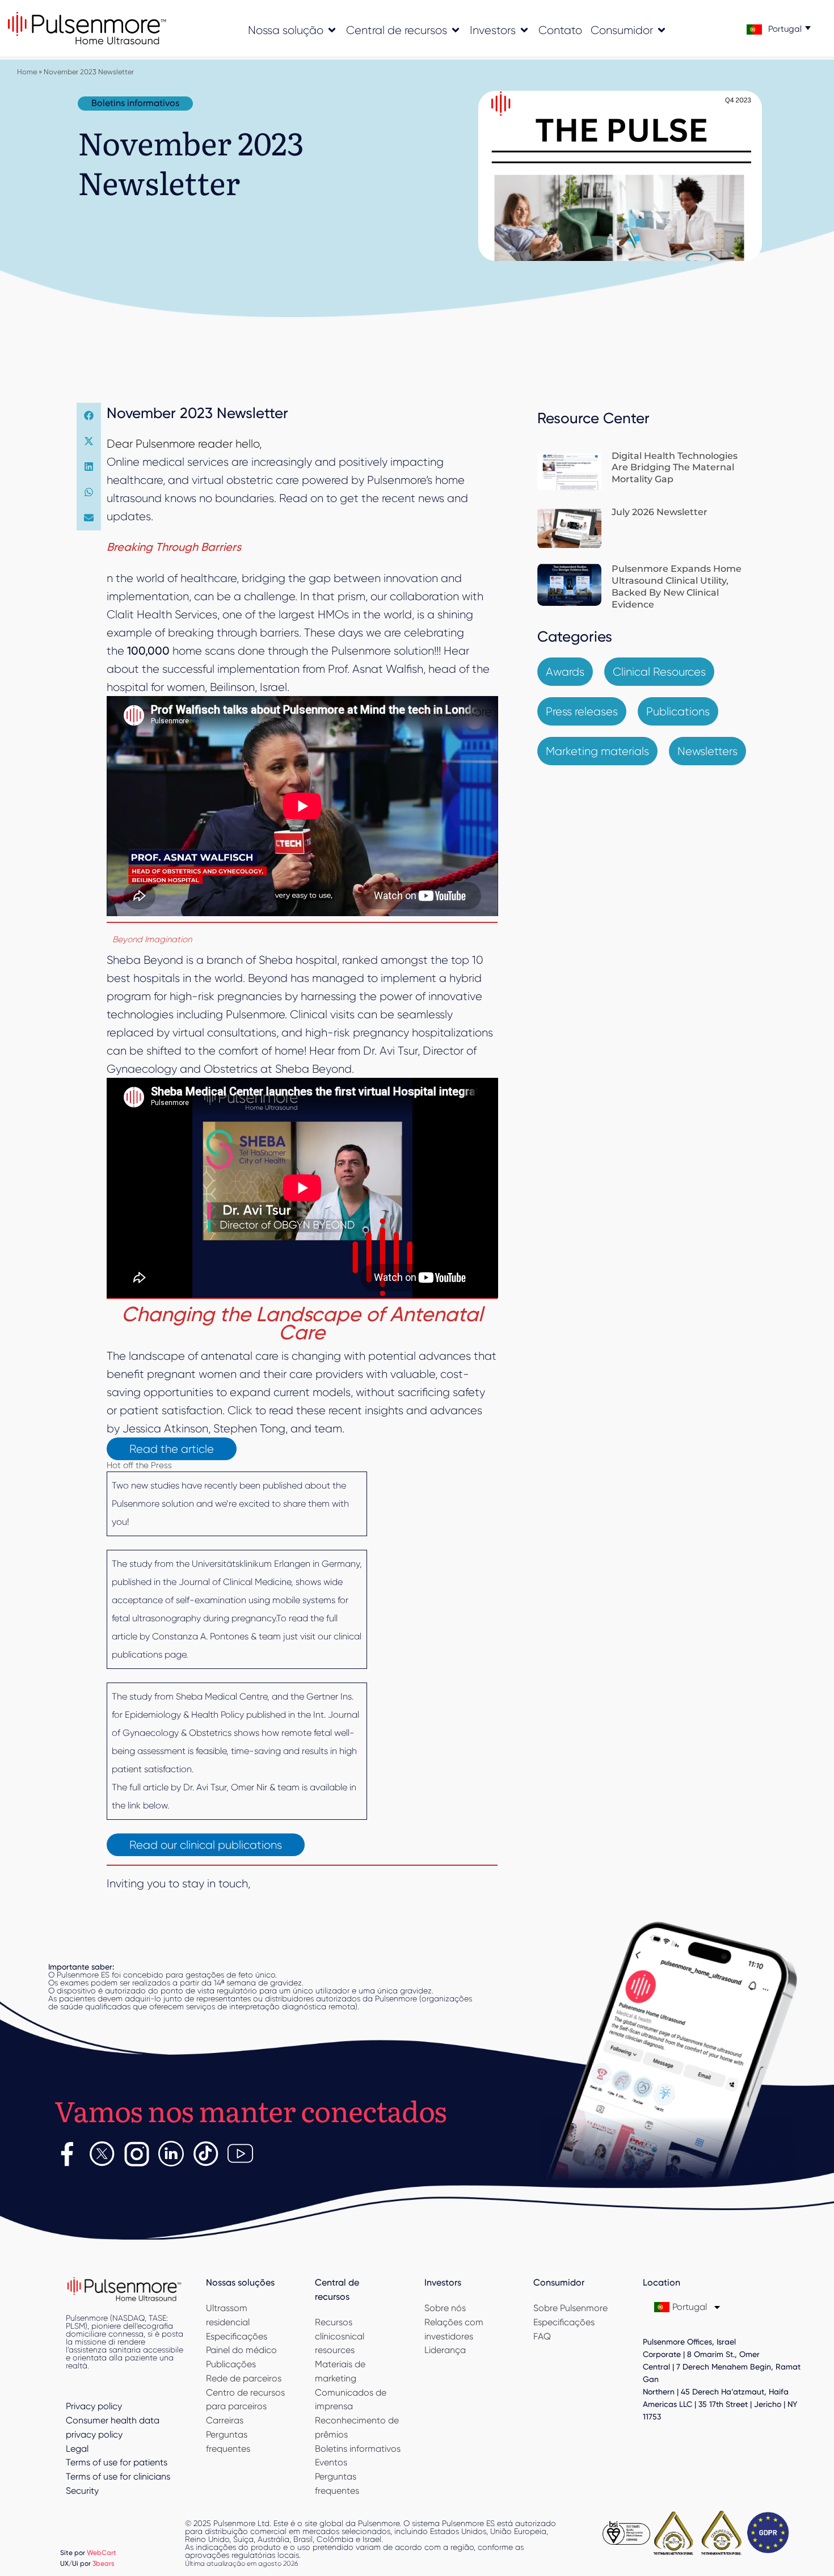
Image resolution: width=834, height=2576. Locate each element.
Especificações (237, 2336)
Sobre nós (445, 2308)
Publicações (231, 2364)
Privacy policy (94, 2406)
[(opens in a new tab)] (569, 472)
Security (82, 2491)
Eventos (331, 2462)
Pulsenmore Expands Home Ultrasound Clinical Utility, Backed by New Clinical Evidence (677, 586)
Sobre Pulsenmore (570, 2308)
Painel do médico (241, 2350)
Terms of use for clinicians (118, 2476)
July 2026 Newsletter (660, 512)
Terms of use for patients (117, 2462)
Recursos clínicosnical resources (340, 2336)
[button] (89, 416)
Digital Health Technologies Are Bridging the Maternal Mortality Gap (675, 468)
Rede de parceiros (244, 2378)
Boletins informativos (358, 2449)
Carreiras (225, 2420)
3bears (104, 2563)
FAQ (542, 2336)
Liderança (445, 2350)
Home (27, 72)
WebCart (102, 2552)
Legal (77, 2449)
